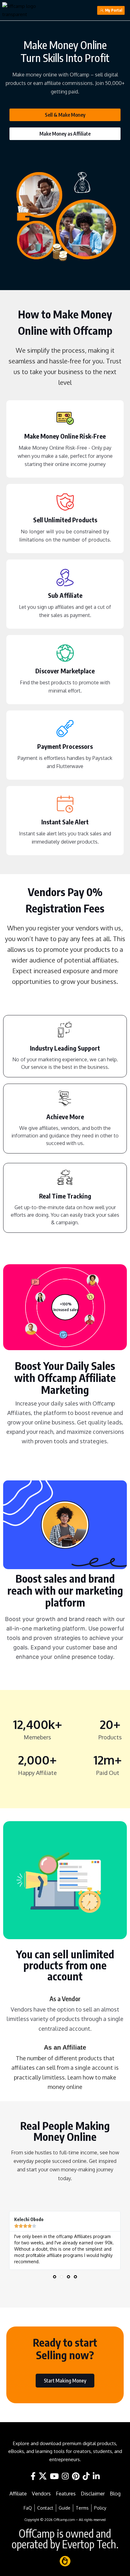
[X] (43, 2476)
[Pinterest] (76, 2476)
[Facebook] (33, 2476)
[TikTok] (86, 2476)
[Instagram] (65, 2476)
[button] (55, 2277)
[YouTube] (54, 2476)
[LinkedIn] (96, 2476)
